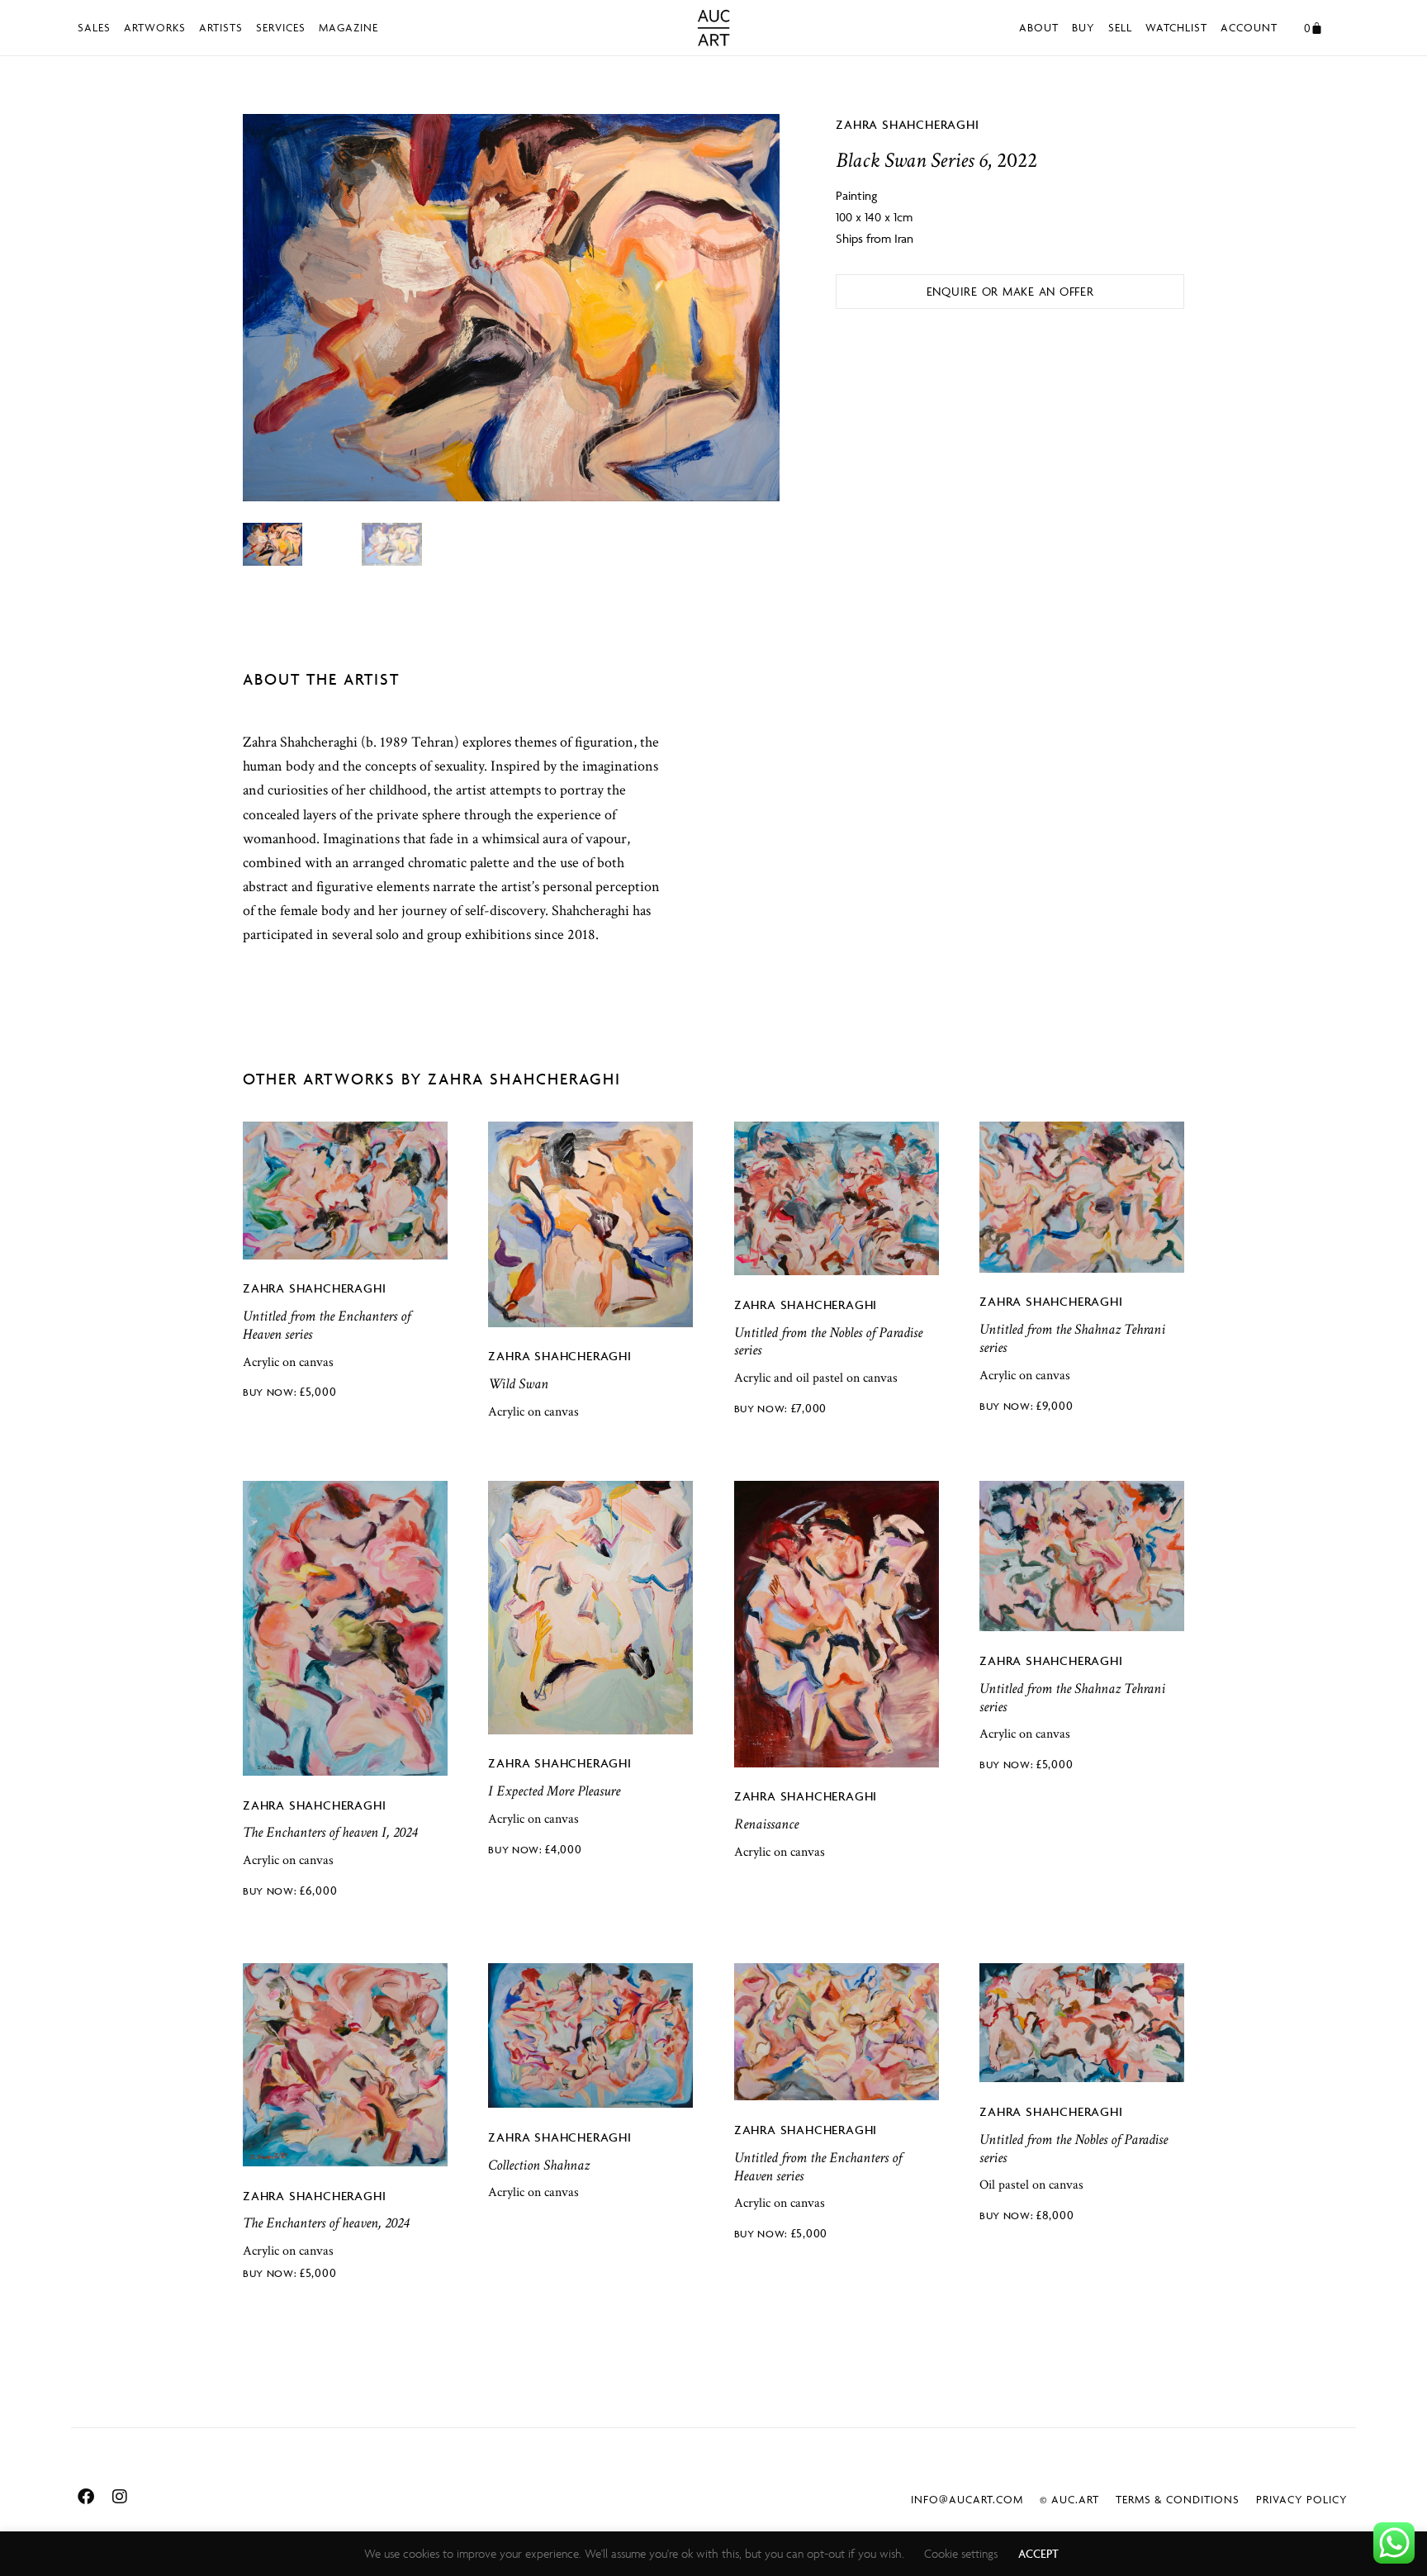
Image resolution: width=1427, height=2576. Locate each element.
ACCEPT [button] (1038, 2553)
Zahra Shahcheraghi (907, 124)
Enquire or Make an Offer (1010, 291)
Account (1249, 27)
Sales (94, 27)
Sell (1120, 27)
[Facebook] (86, 2497)
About (1039, 27)
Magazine (348, 27)
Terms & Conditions (1178, 2499)
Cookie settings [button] (961, 2553)
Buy (1083, 27)
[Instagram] (120, 2497)
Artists (221, 27)
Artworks (155, 27)
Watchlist (1176, 27)
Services (281, 27)
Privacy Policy (1302, 2499)
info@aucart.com (967, 2499)
